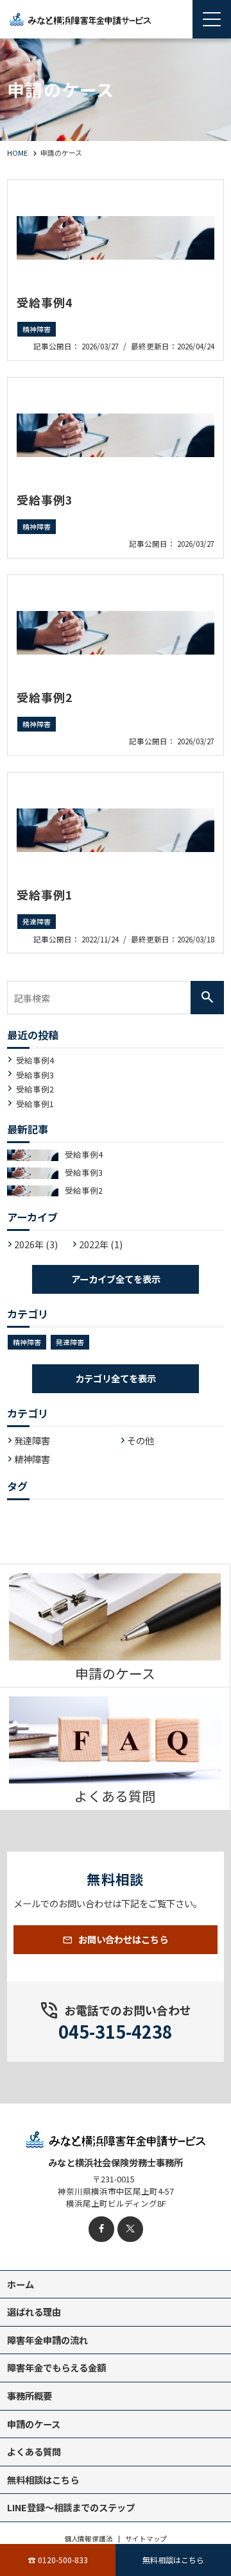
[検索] (207, 998)
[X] (130, 2229)
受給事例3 (45, 499)
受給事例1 (45, 894)
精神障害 (37, 329)
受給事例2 (45, 697)
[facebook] (101, 2229)
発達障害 (37, 922)
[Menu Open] (212, 19)
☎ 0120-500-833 (58, 2560)
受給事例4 (45, 302)
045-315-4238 (116, 2031)
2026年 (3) (36, 1244)
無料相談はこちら (173, 2560)
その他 (141, 1440)
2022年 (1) (101, 1244)
